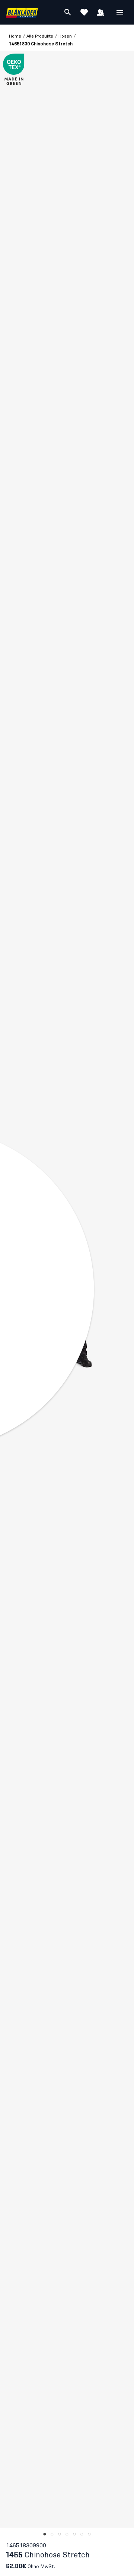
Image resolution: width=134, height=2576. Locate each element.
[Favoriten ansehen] (84, 12)
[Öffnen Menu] (120, 12)
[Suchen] (68, 12)
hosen (65, 36)
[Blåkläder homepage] (22, 12)
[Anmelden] (100, 12)
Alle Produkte (40, 36)
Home (15, 36)
